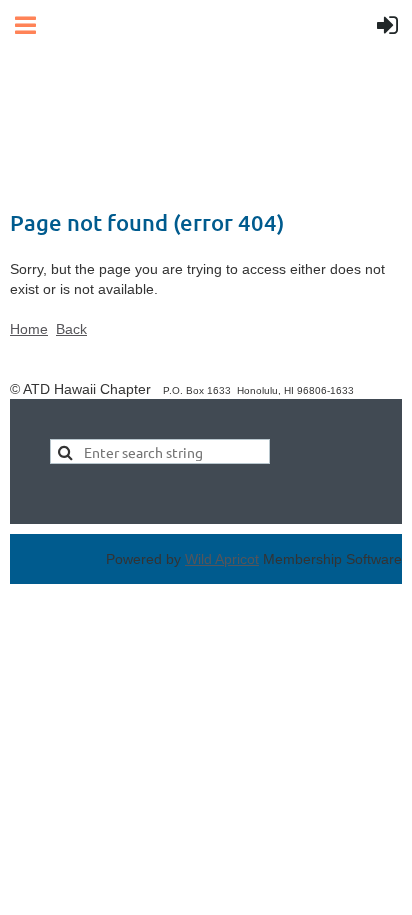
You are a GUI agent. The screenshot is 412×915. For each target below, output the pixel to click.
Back (71, 329)
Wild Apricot (222, 559)
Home (29, 329)
